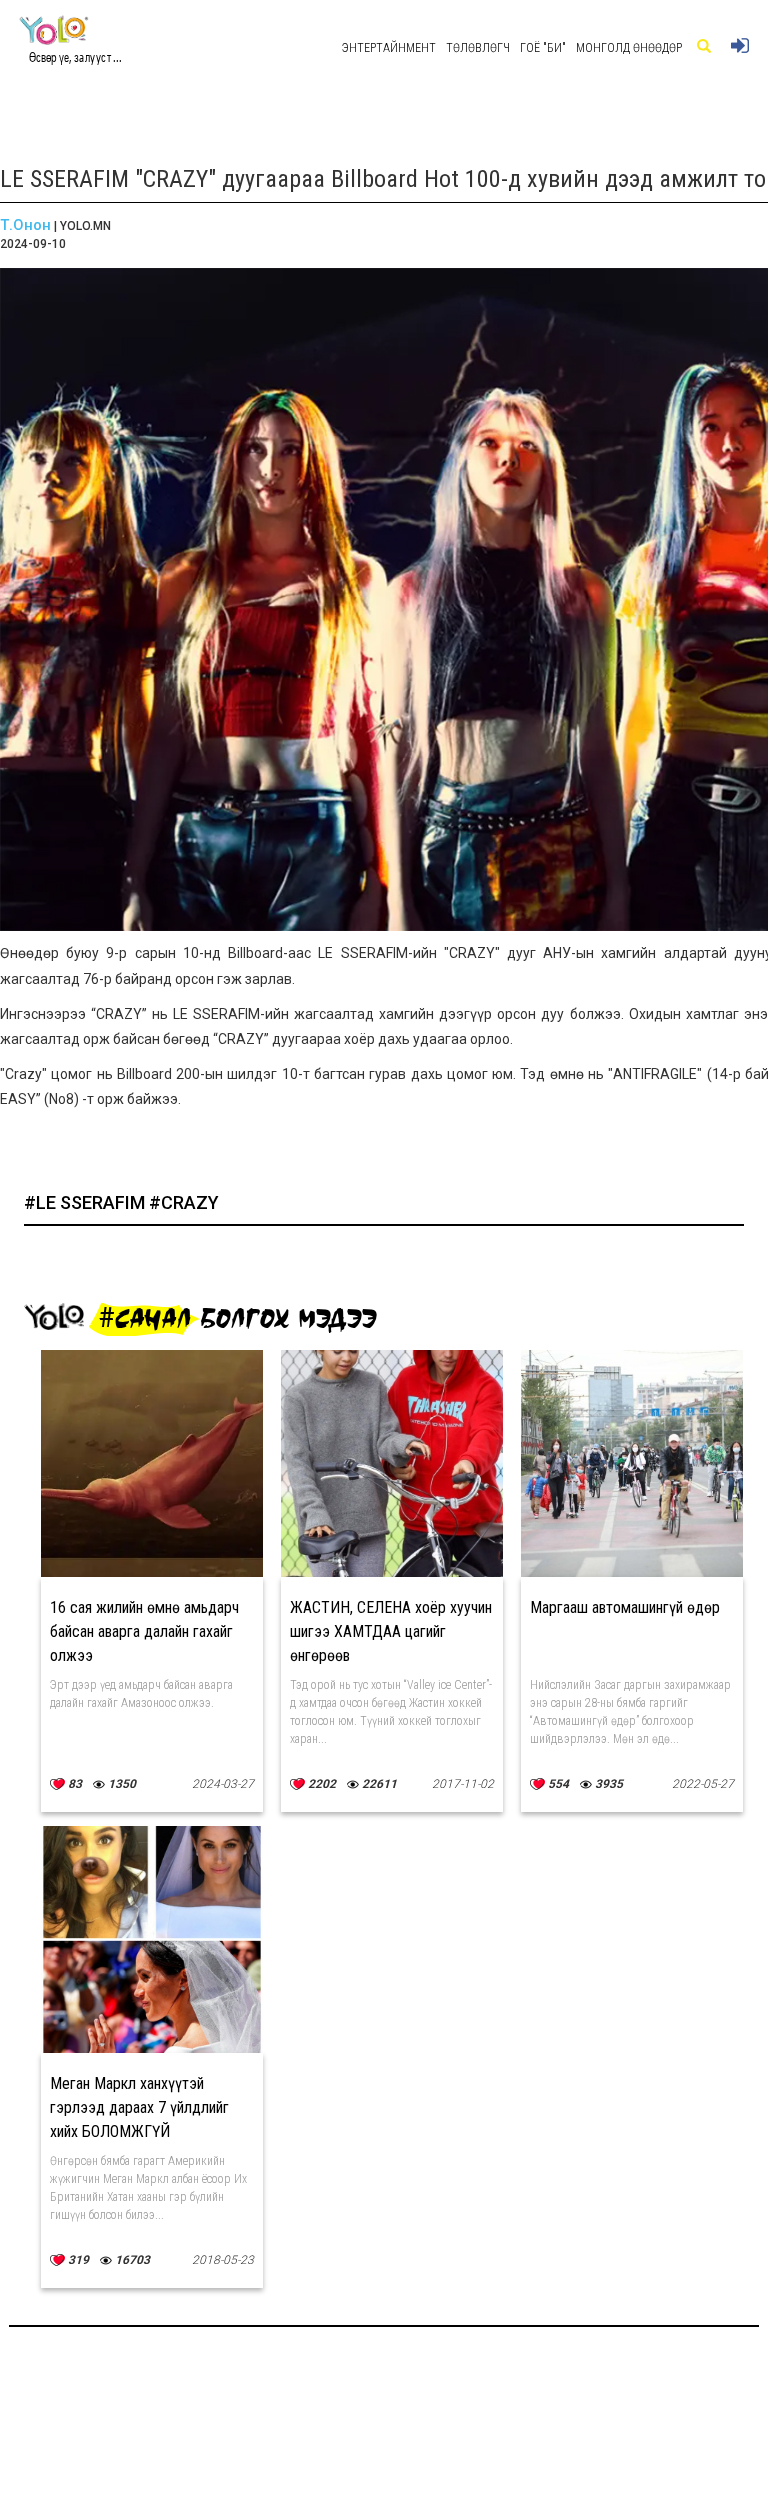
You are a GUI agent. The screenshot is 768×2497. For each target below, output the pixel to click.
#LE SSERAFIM (86, 1202)
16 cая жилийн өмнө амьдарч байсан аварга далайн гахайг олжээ (144, 1631)
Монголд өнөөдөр (629, 48)
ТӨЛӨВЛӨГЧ (478, 48)
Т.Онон (25, 225)
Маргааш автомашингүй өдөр (625, 1607)
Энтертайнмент (389, 48)
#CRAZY (184, 1202)
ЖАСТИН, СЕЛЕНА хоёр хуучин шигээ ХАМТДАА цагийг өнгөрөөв (391, 1631)
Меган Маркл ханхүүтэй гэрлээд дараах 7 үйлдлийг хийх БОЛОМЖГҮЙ (139, 2107)
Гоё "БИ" (543, 48)
